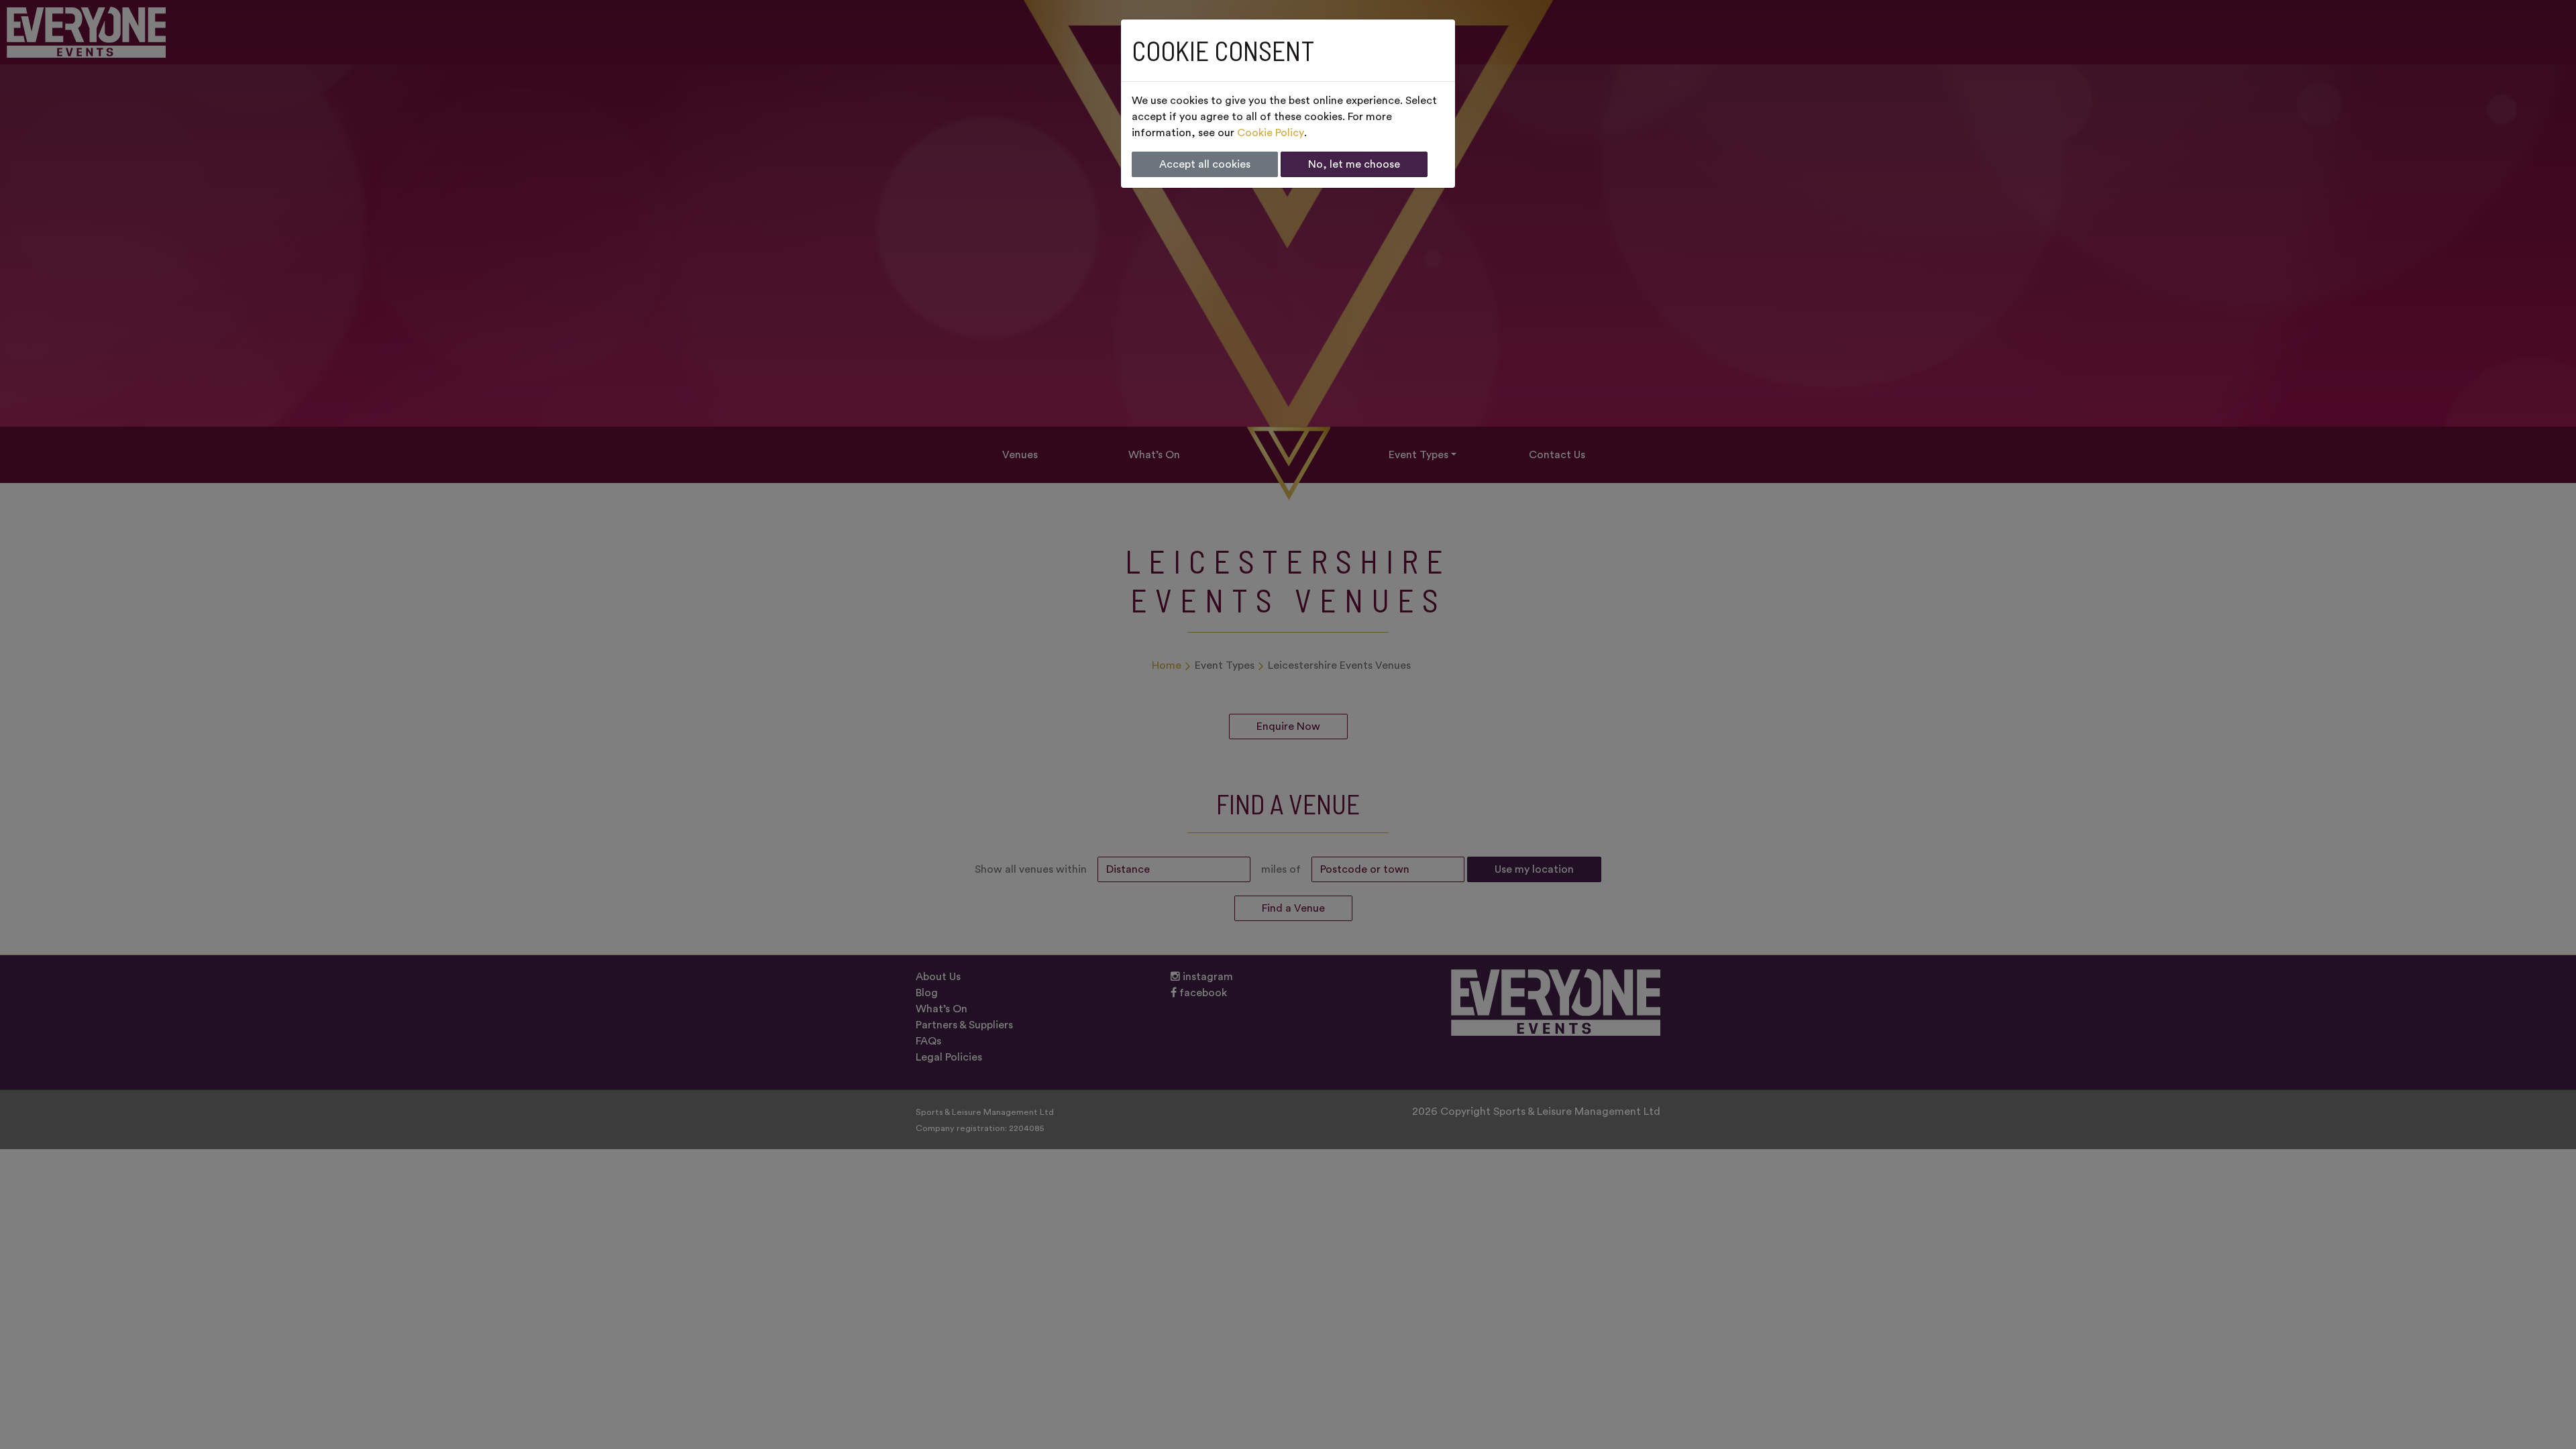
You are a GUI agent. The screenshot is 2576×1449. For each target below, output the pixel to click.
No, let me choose (1354, 164)
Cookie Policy (1271, 133)
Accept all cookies (1205, 164)
